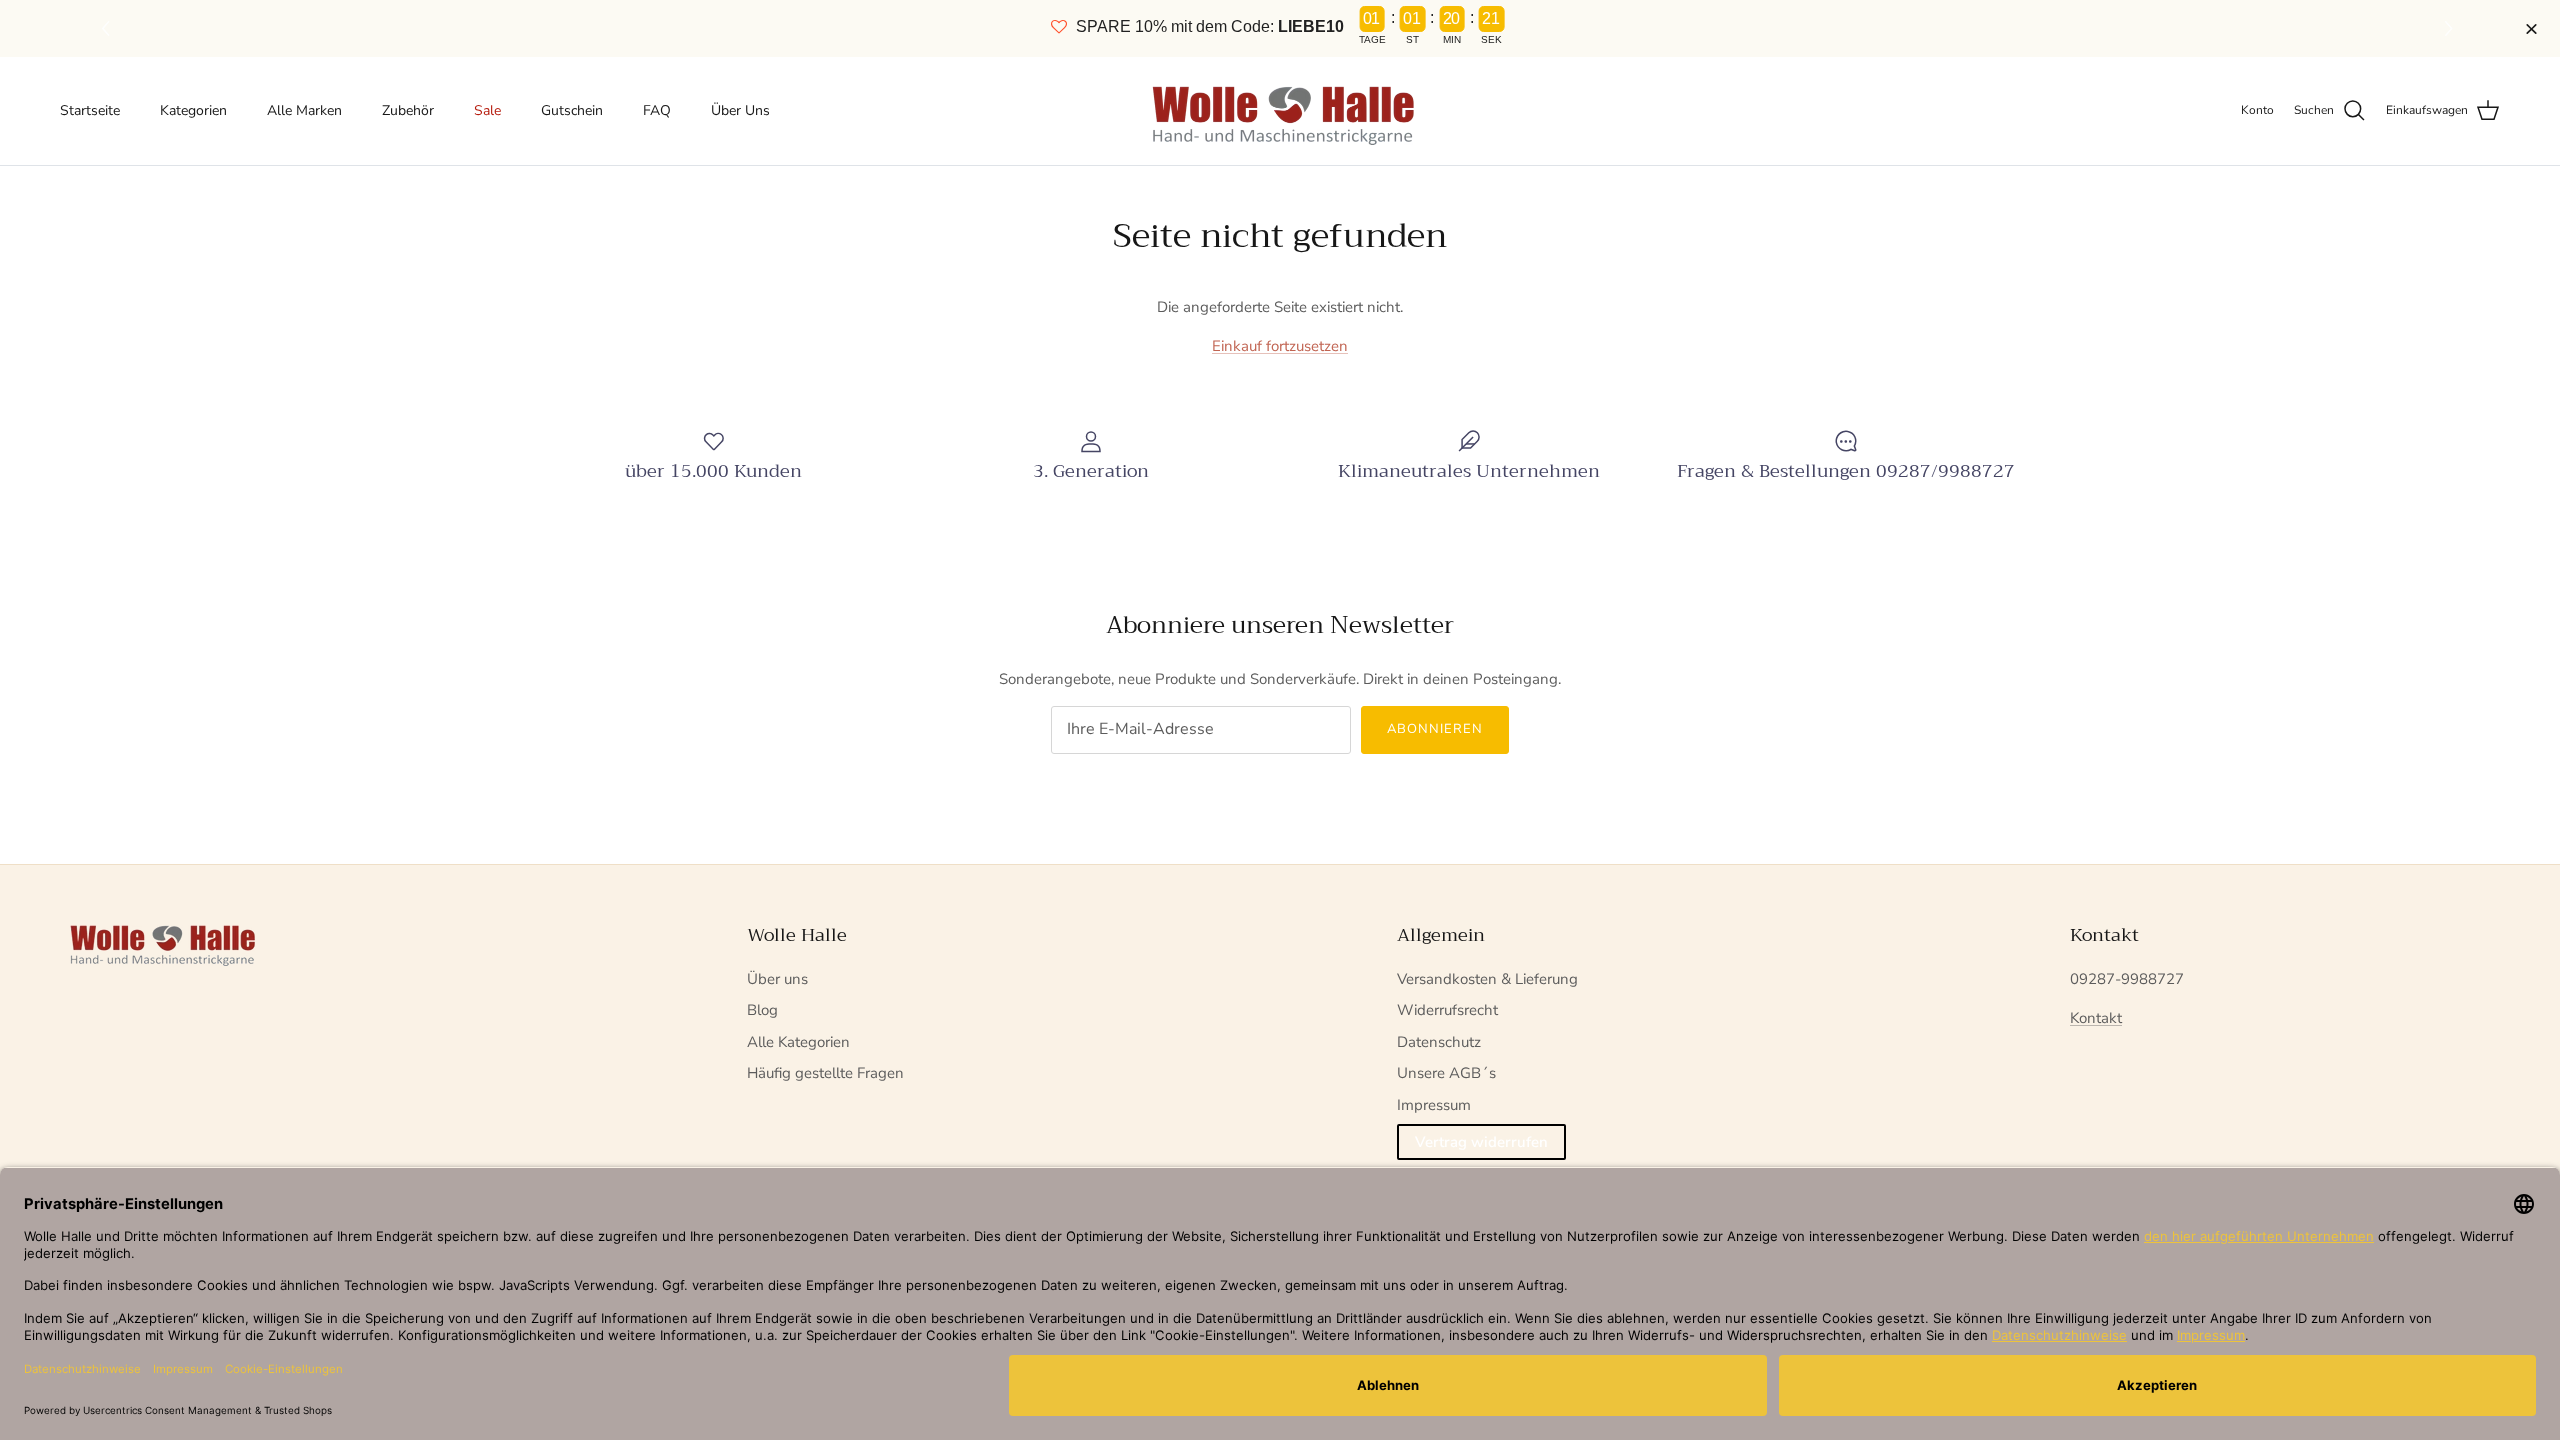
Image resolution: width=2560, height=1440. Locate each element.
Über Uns (740, 110)
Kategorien (193, 110)
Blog (762, 1010)
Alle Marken (304, 110)
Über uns (777, 979)
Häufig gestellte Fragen (825, 1073)
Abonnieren (1435, 729)
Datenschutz (1439, 1042)
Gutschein (572, 110)
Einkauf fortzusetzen (1280, 346)
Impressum (1434, 1105)
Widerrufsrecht (1447, 1010)
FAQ (657, 110)
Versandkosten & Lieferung (1487, 979)
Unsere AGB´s (1446, 1073)
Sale (487, 110)
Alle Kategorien (798, 1042)
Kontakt (2096, 1018)
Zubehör (408, 110)
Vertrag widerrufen (1481, 1142)
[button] (2451, 29)
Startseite (90, 110)
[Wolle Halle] (1280, 111)
